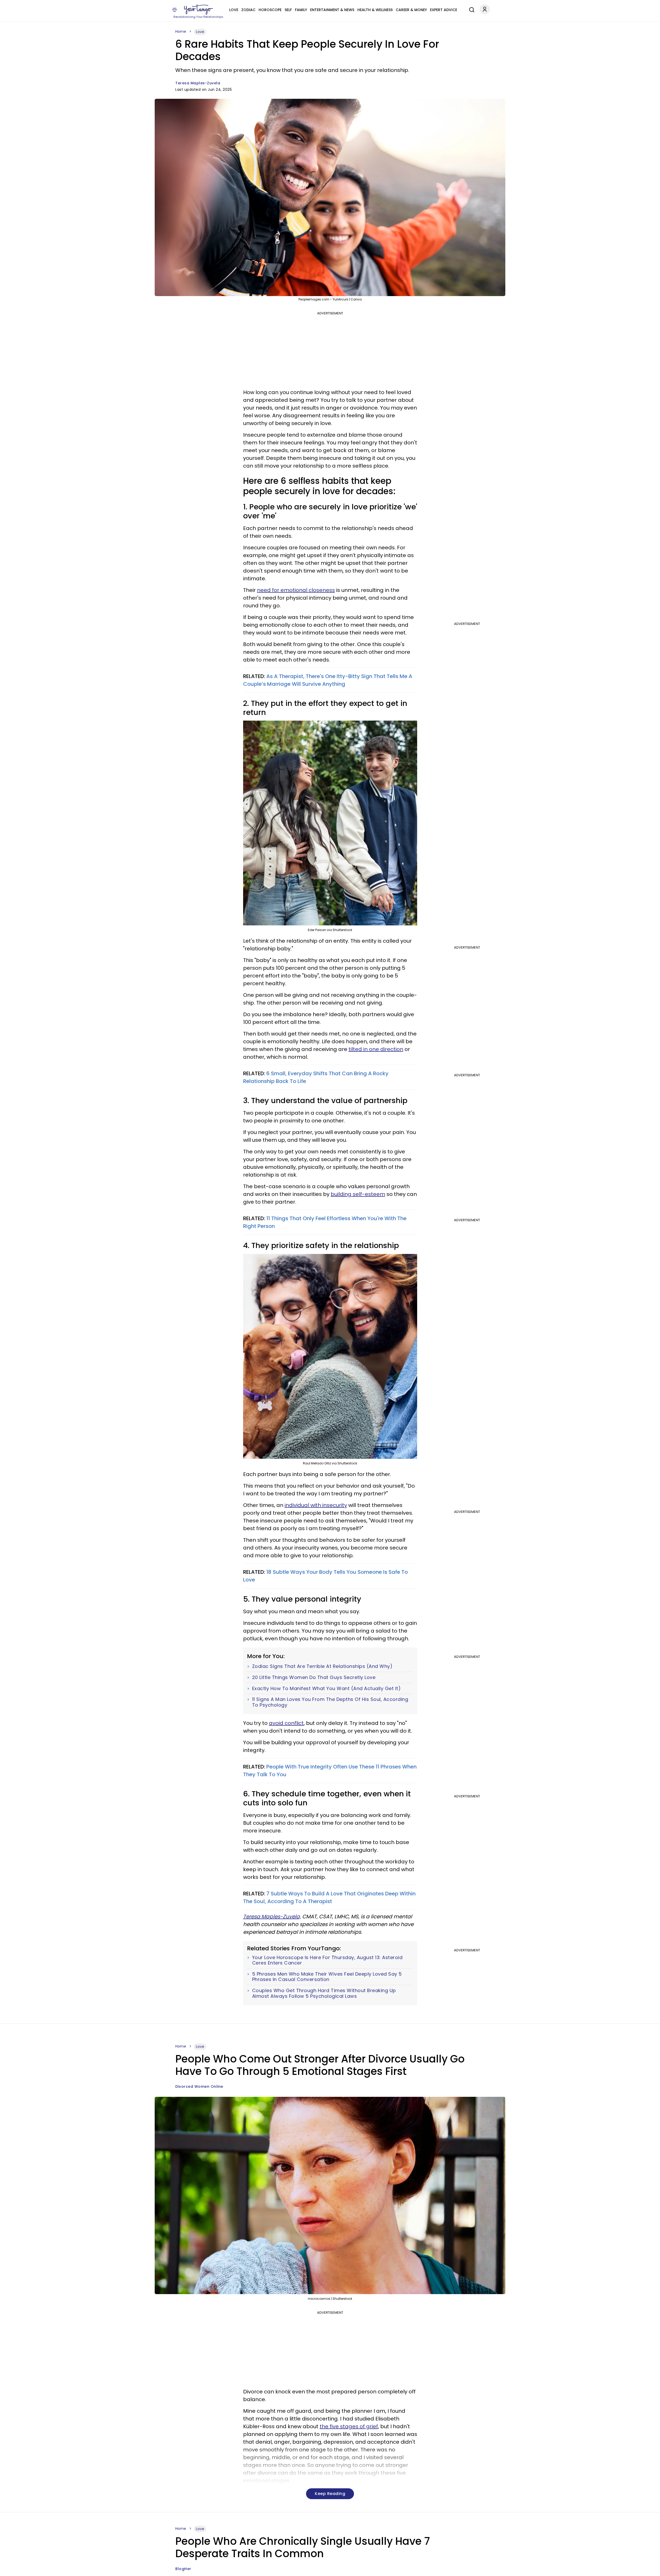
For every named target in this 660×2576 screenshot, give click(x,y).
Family (301, 10)
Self (288, 10)
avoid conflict (286, 1723)
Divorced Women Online (199, 2086)
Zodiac (248, 10)
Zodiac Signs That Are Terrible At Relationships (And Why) (322, 1666)
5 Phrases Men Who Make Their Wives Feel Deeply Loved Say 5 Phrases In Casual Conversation (327, 1977)
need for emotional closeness (296, 590)
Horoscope (270, 10)
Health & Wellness (375, 10)
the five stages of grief (349, 2426)
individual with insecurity (316, 1505)
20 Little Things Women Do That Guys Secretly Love (314, 1677)
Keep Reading (330, 2494)
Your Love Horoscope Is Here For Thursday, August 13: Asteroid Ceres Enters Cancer (327, 1960)
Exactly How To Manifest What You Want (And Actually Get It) (327, 1689)
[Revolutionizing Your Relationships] (199, 10)
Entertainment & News (332, 10)
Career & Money (411, 10)
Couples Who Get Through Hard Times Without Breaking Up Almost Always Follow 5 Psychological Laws (324, 1993)
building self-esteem (358, 1194)
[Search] (471, 9)
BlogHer (183, 2569)
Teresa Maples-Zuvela (198, 83)
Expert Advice (444, 10)
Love (234, 10)
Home (181, 31)
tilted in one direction (376, 1049)
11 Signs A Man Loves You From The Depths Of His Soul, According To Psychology (330, 1702)
